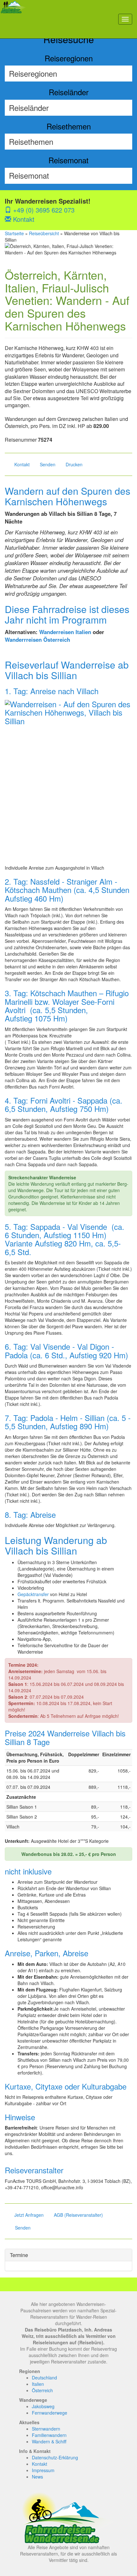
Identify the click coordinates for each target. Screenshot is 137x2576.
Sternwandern (46, 2429)
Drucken (74, 464)
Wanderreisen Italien (65, 632)
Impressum (43, 2470)
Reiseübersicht (44, 233)
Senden (48, 464)
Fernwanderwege (50, 2413)
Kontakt (23, 219)
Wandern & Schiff (49, 2441)
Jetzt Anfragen (29, 2215)
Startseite (14, 233)
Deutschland (44, 2378)
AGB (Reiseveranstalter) (78, 2215)
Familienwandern (49, 2435)
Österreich (42, 2390)
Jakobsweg (43, 2406)
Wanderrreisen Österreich (37, 640)
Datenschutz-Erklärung (55, 2457)
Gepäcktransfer (33, 1594)
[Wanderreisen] (14, 19)
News (37, 2477)
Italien (38, 2384)
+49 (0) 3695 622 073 (43, 210)
